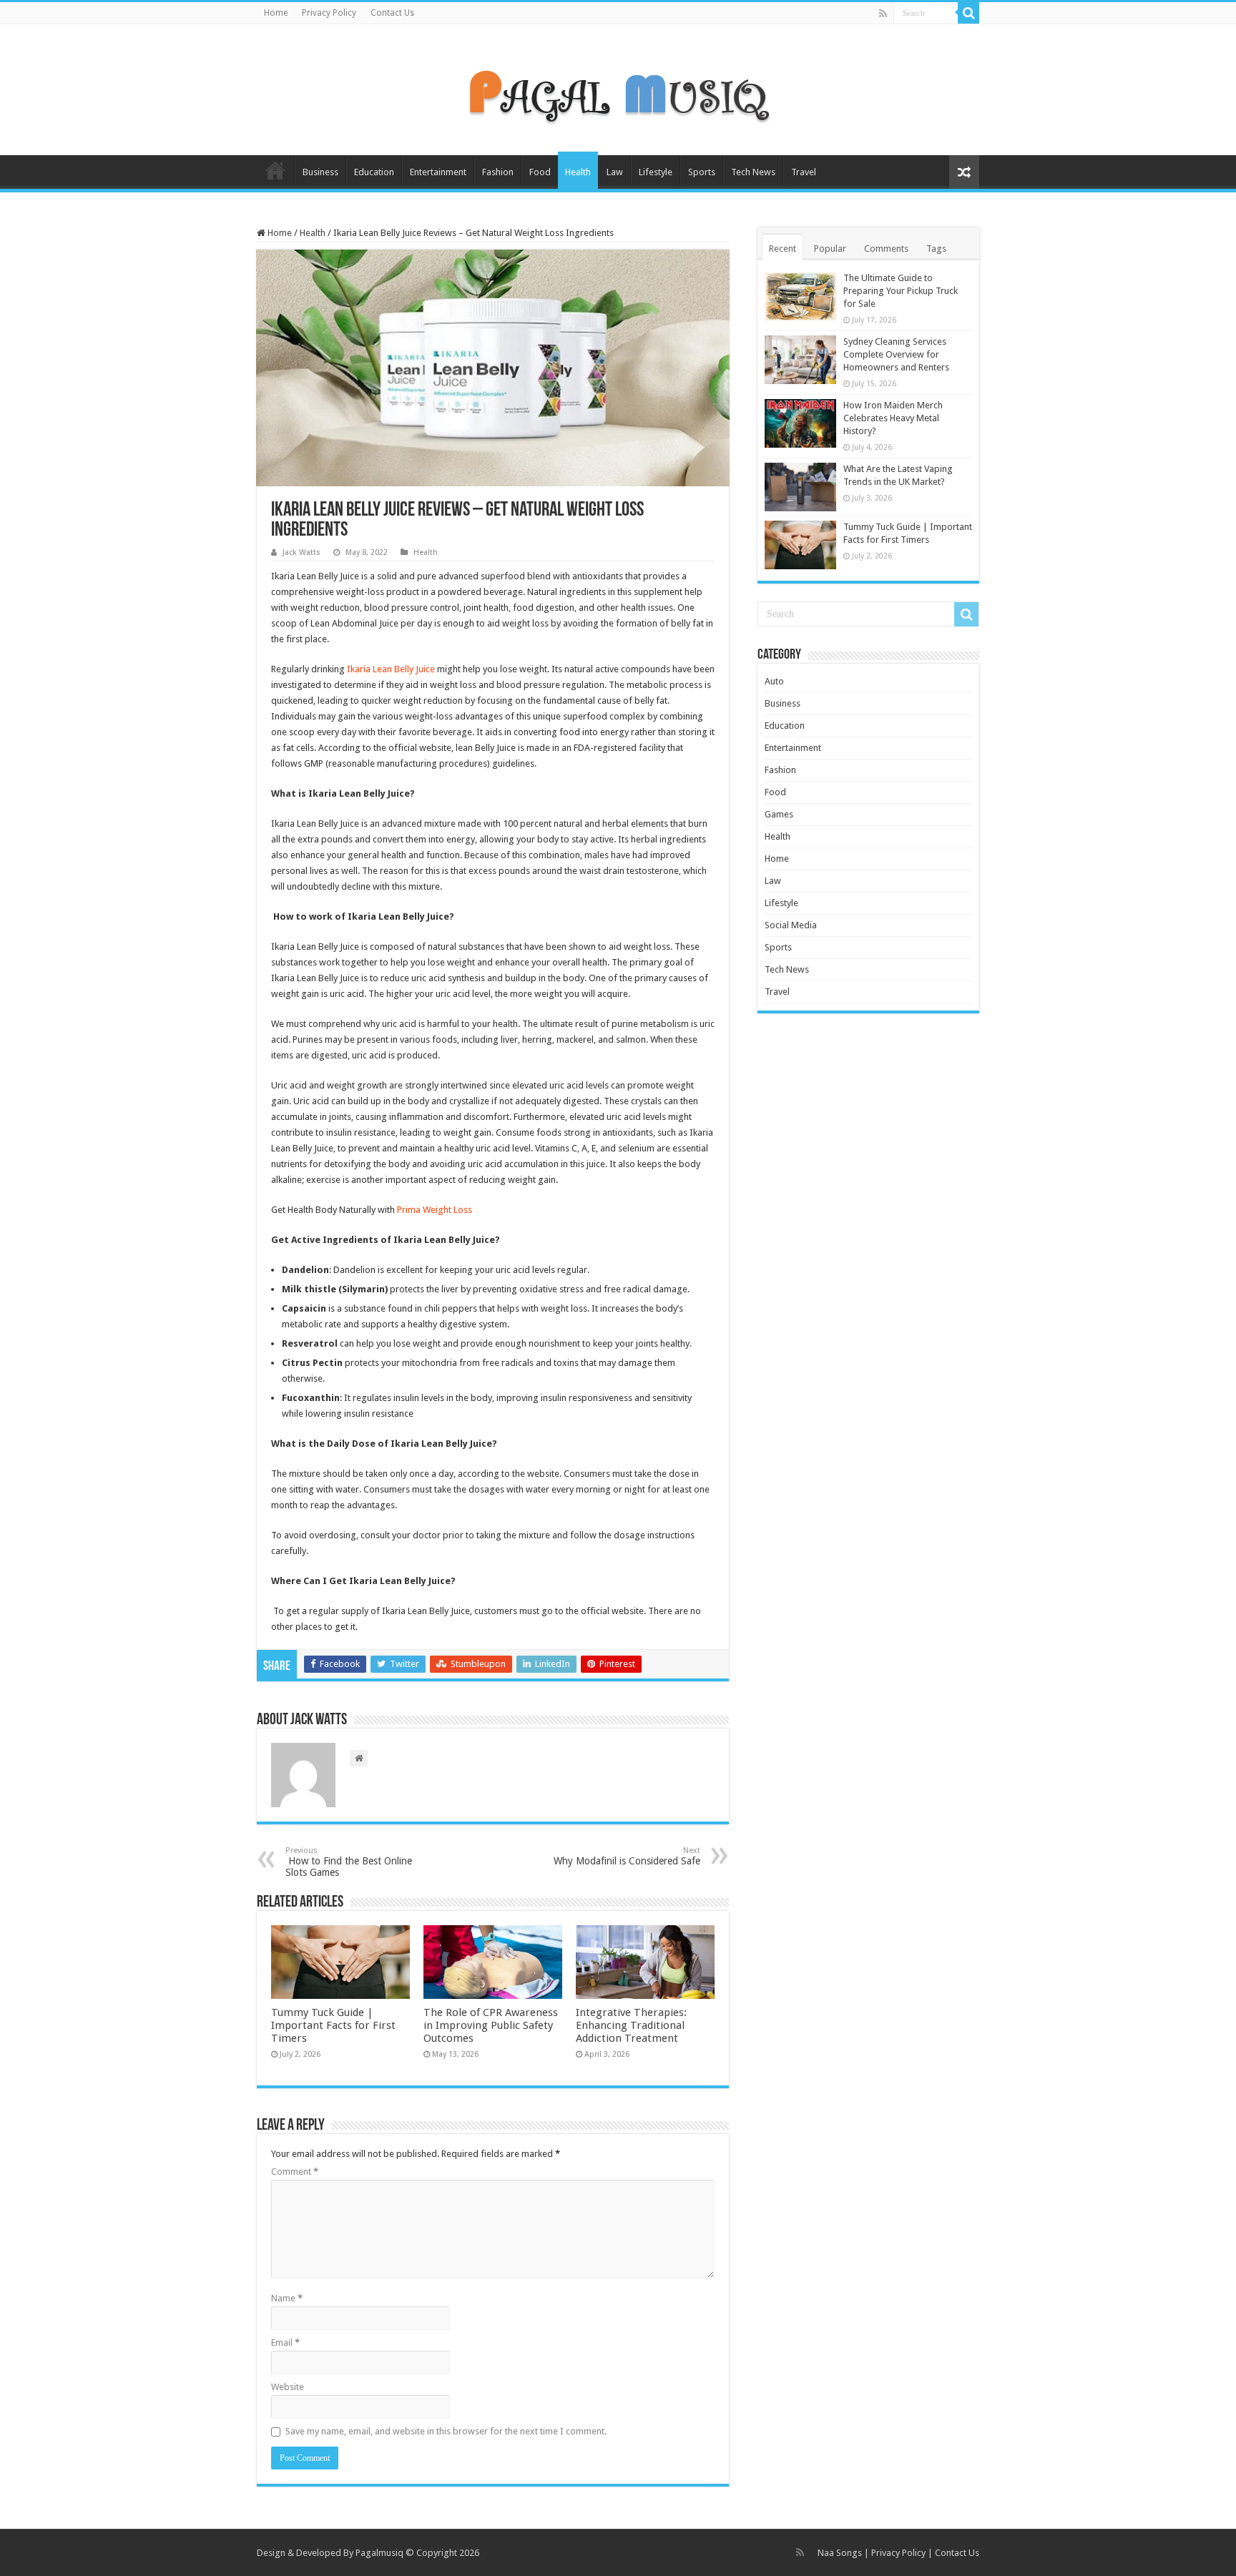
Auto (774, 681)
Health (578, 172)
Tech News (753, 172)
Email (285, 2343)
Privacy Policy (329, 13)
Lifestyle (656, 172)
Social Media (791, 925)
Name (287, 2298)
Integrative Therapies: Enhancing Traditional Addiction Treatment (631, 2025)
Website (288, 2387)
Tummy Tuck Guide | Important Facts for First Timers (333, 2025)
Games (779, 814)
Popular (830, 249)
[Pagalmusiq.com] (618, 87)
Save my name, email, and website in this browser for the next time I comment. (446, 2431)
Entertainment (438, 172)
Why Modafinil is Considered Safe (627, 1856)
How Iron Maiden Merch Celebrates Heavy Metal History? (893, 418)
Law (615, 172)
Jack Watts (301, 552)
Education (374, 172)
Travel (804, 172)
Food (540, 172)
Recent (783, 249)
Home (276, 13)
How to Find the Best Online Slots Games (349, 1862)
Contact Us (392, 13)
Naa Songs (840, 2553)
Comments (886, 249)
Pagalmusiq (379, 2553)
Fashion (498, 172)
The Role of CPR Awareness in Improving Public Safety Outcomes (491, 2025)
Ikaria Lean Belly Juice (391, 669)
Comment (295, 2172)
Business (320, 172)
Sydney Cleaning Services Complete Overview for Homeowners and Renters (896, 354)
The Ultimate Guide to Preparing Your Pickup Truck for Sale (901, 291)
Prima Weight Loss (435, 1210)
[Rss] (883, 14)
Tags (936, 249)
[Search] (968, 13)
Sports (702, 172)
